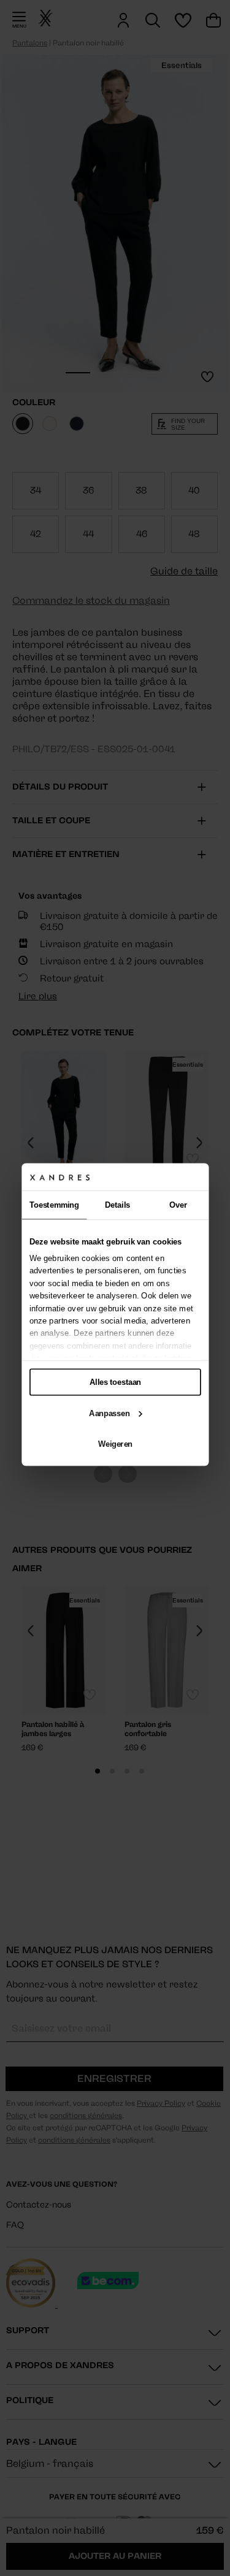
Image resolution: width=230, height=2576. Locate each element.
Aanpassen (109, 1413)
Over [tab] (178, 1205)
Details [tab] (117, 1205)
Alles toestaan (115, 1382)
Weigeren (115, 1444)
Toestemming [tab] (54, 1205)
